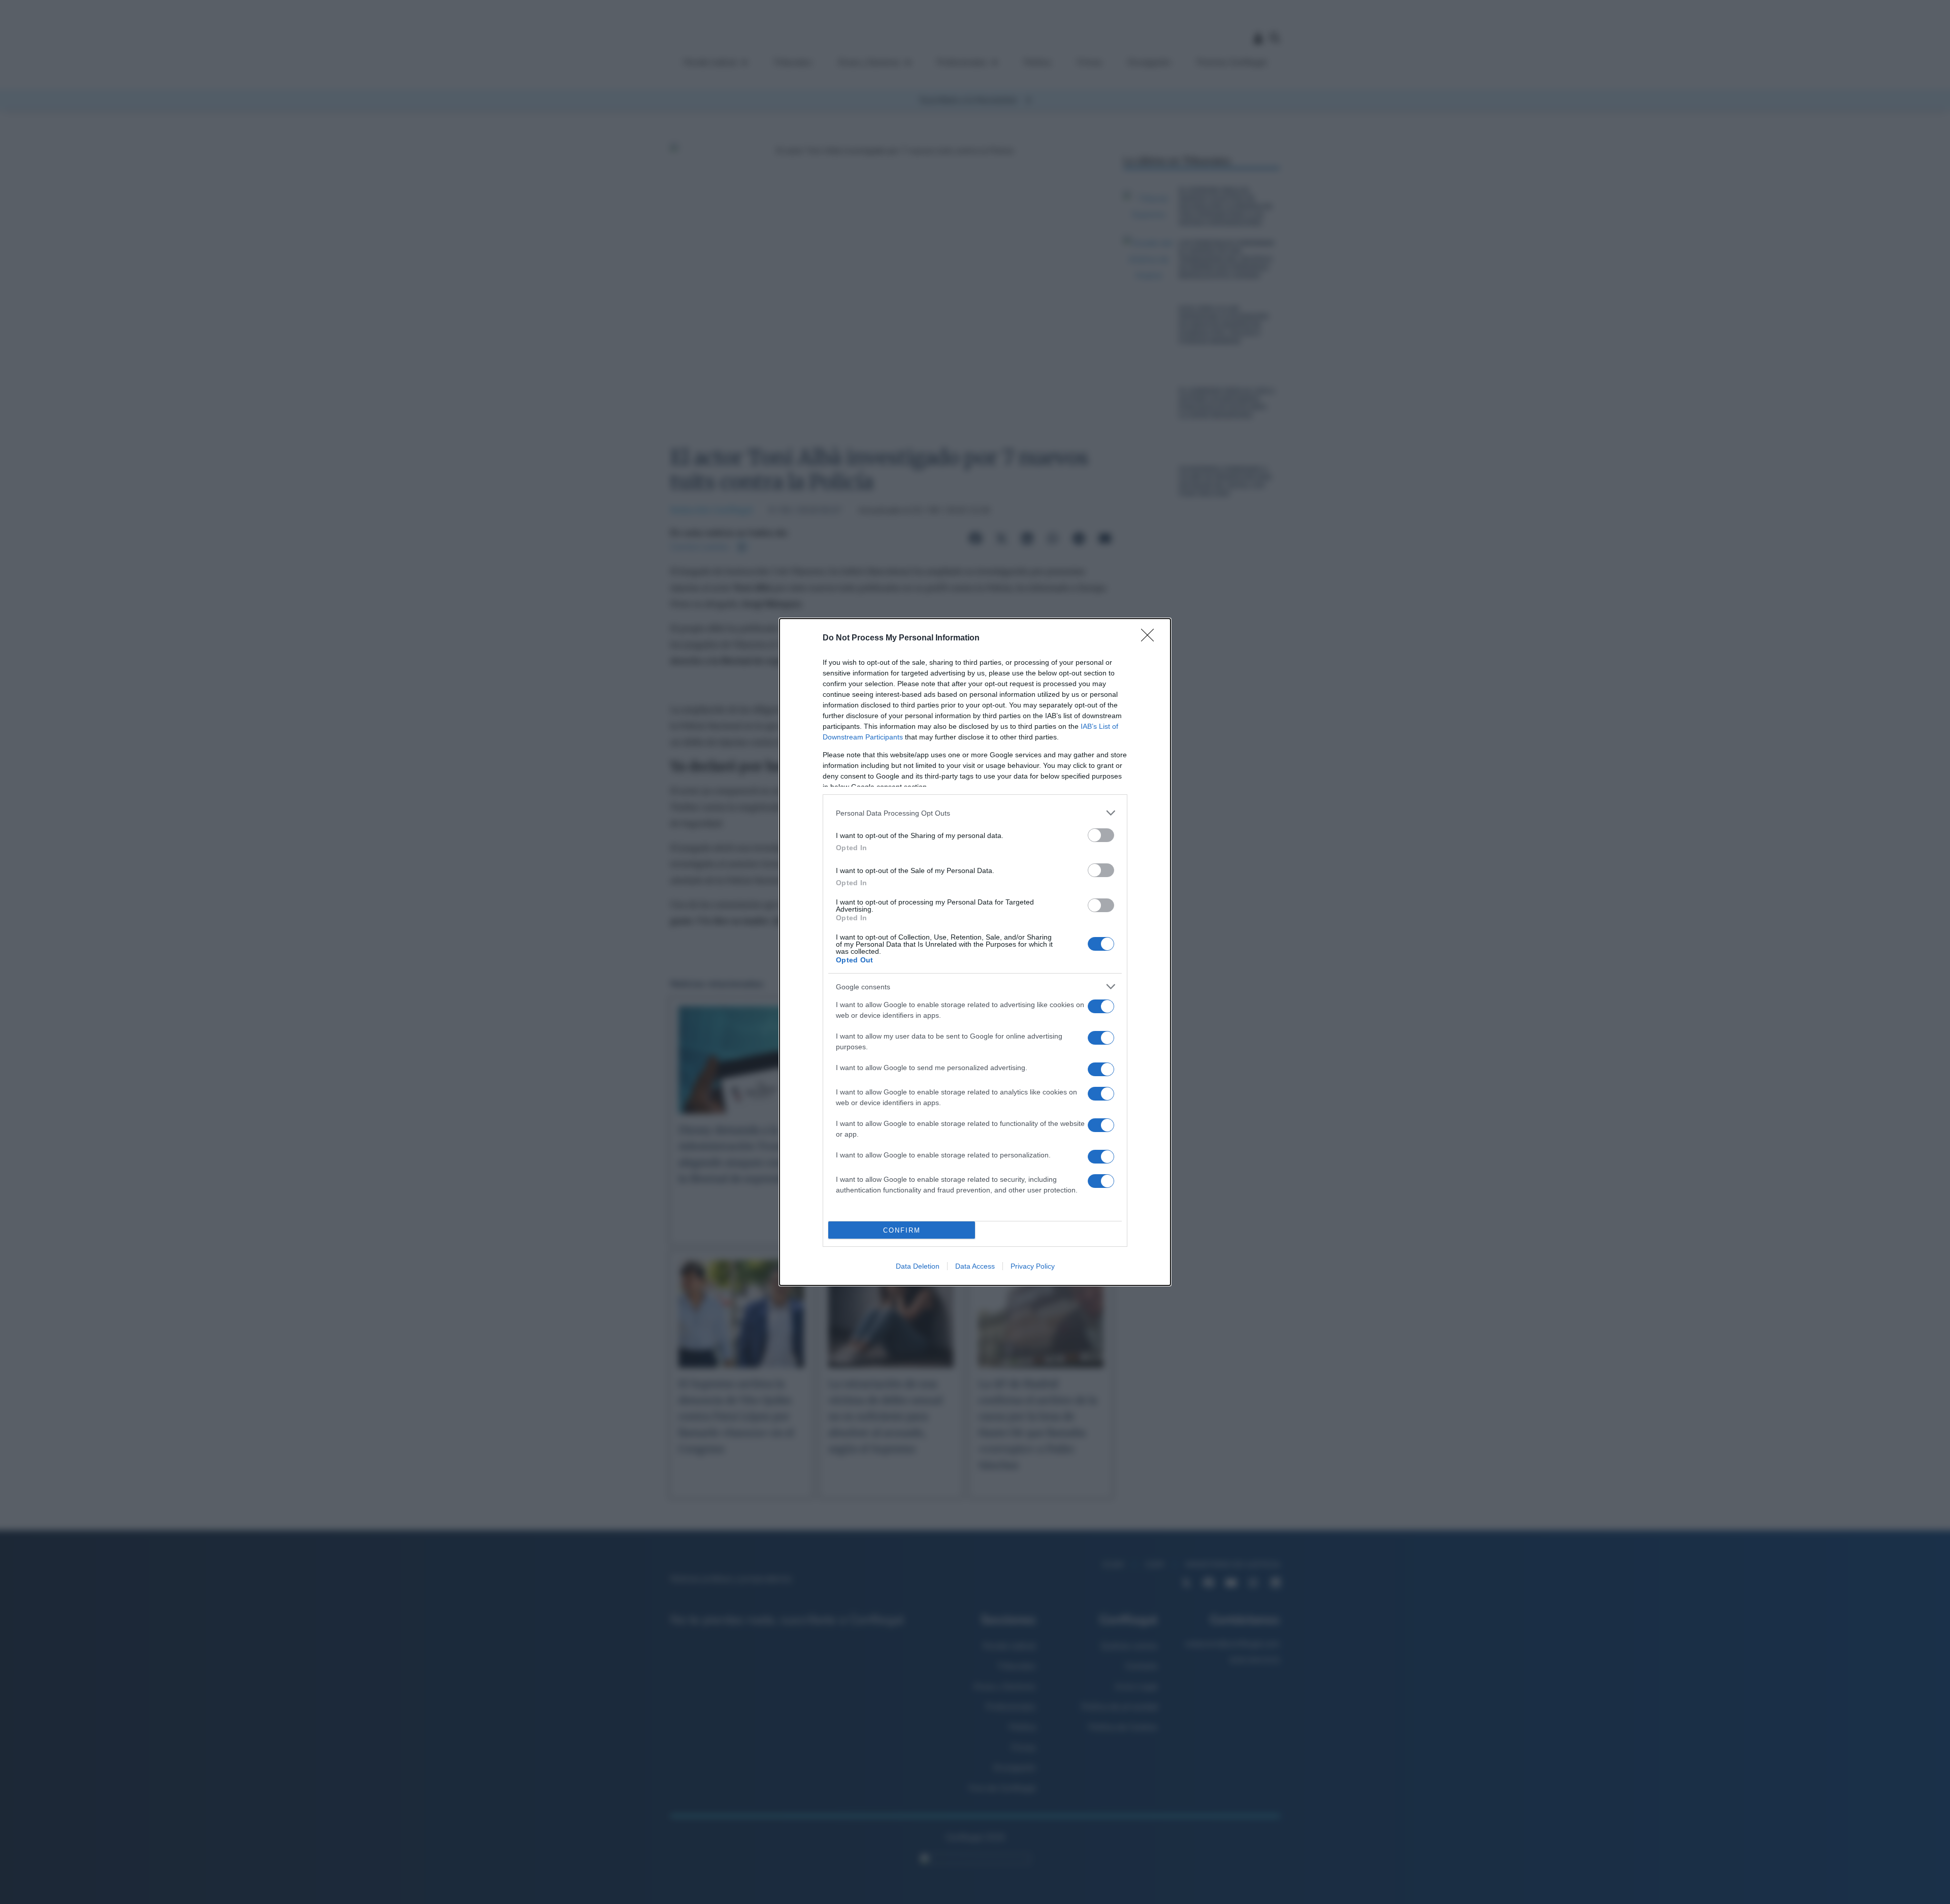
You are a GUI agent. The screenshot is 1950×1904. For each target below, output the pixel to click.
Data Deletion (918, 1266)
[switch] (1101, 835)
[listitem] (975, 813)
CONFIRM (902, 1230)
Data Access (975, 1266)
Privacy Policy (1033, 1266)
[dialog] (975, 952)
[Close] (1151, 638)
